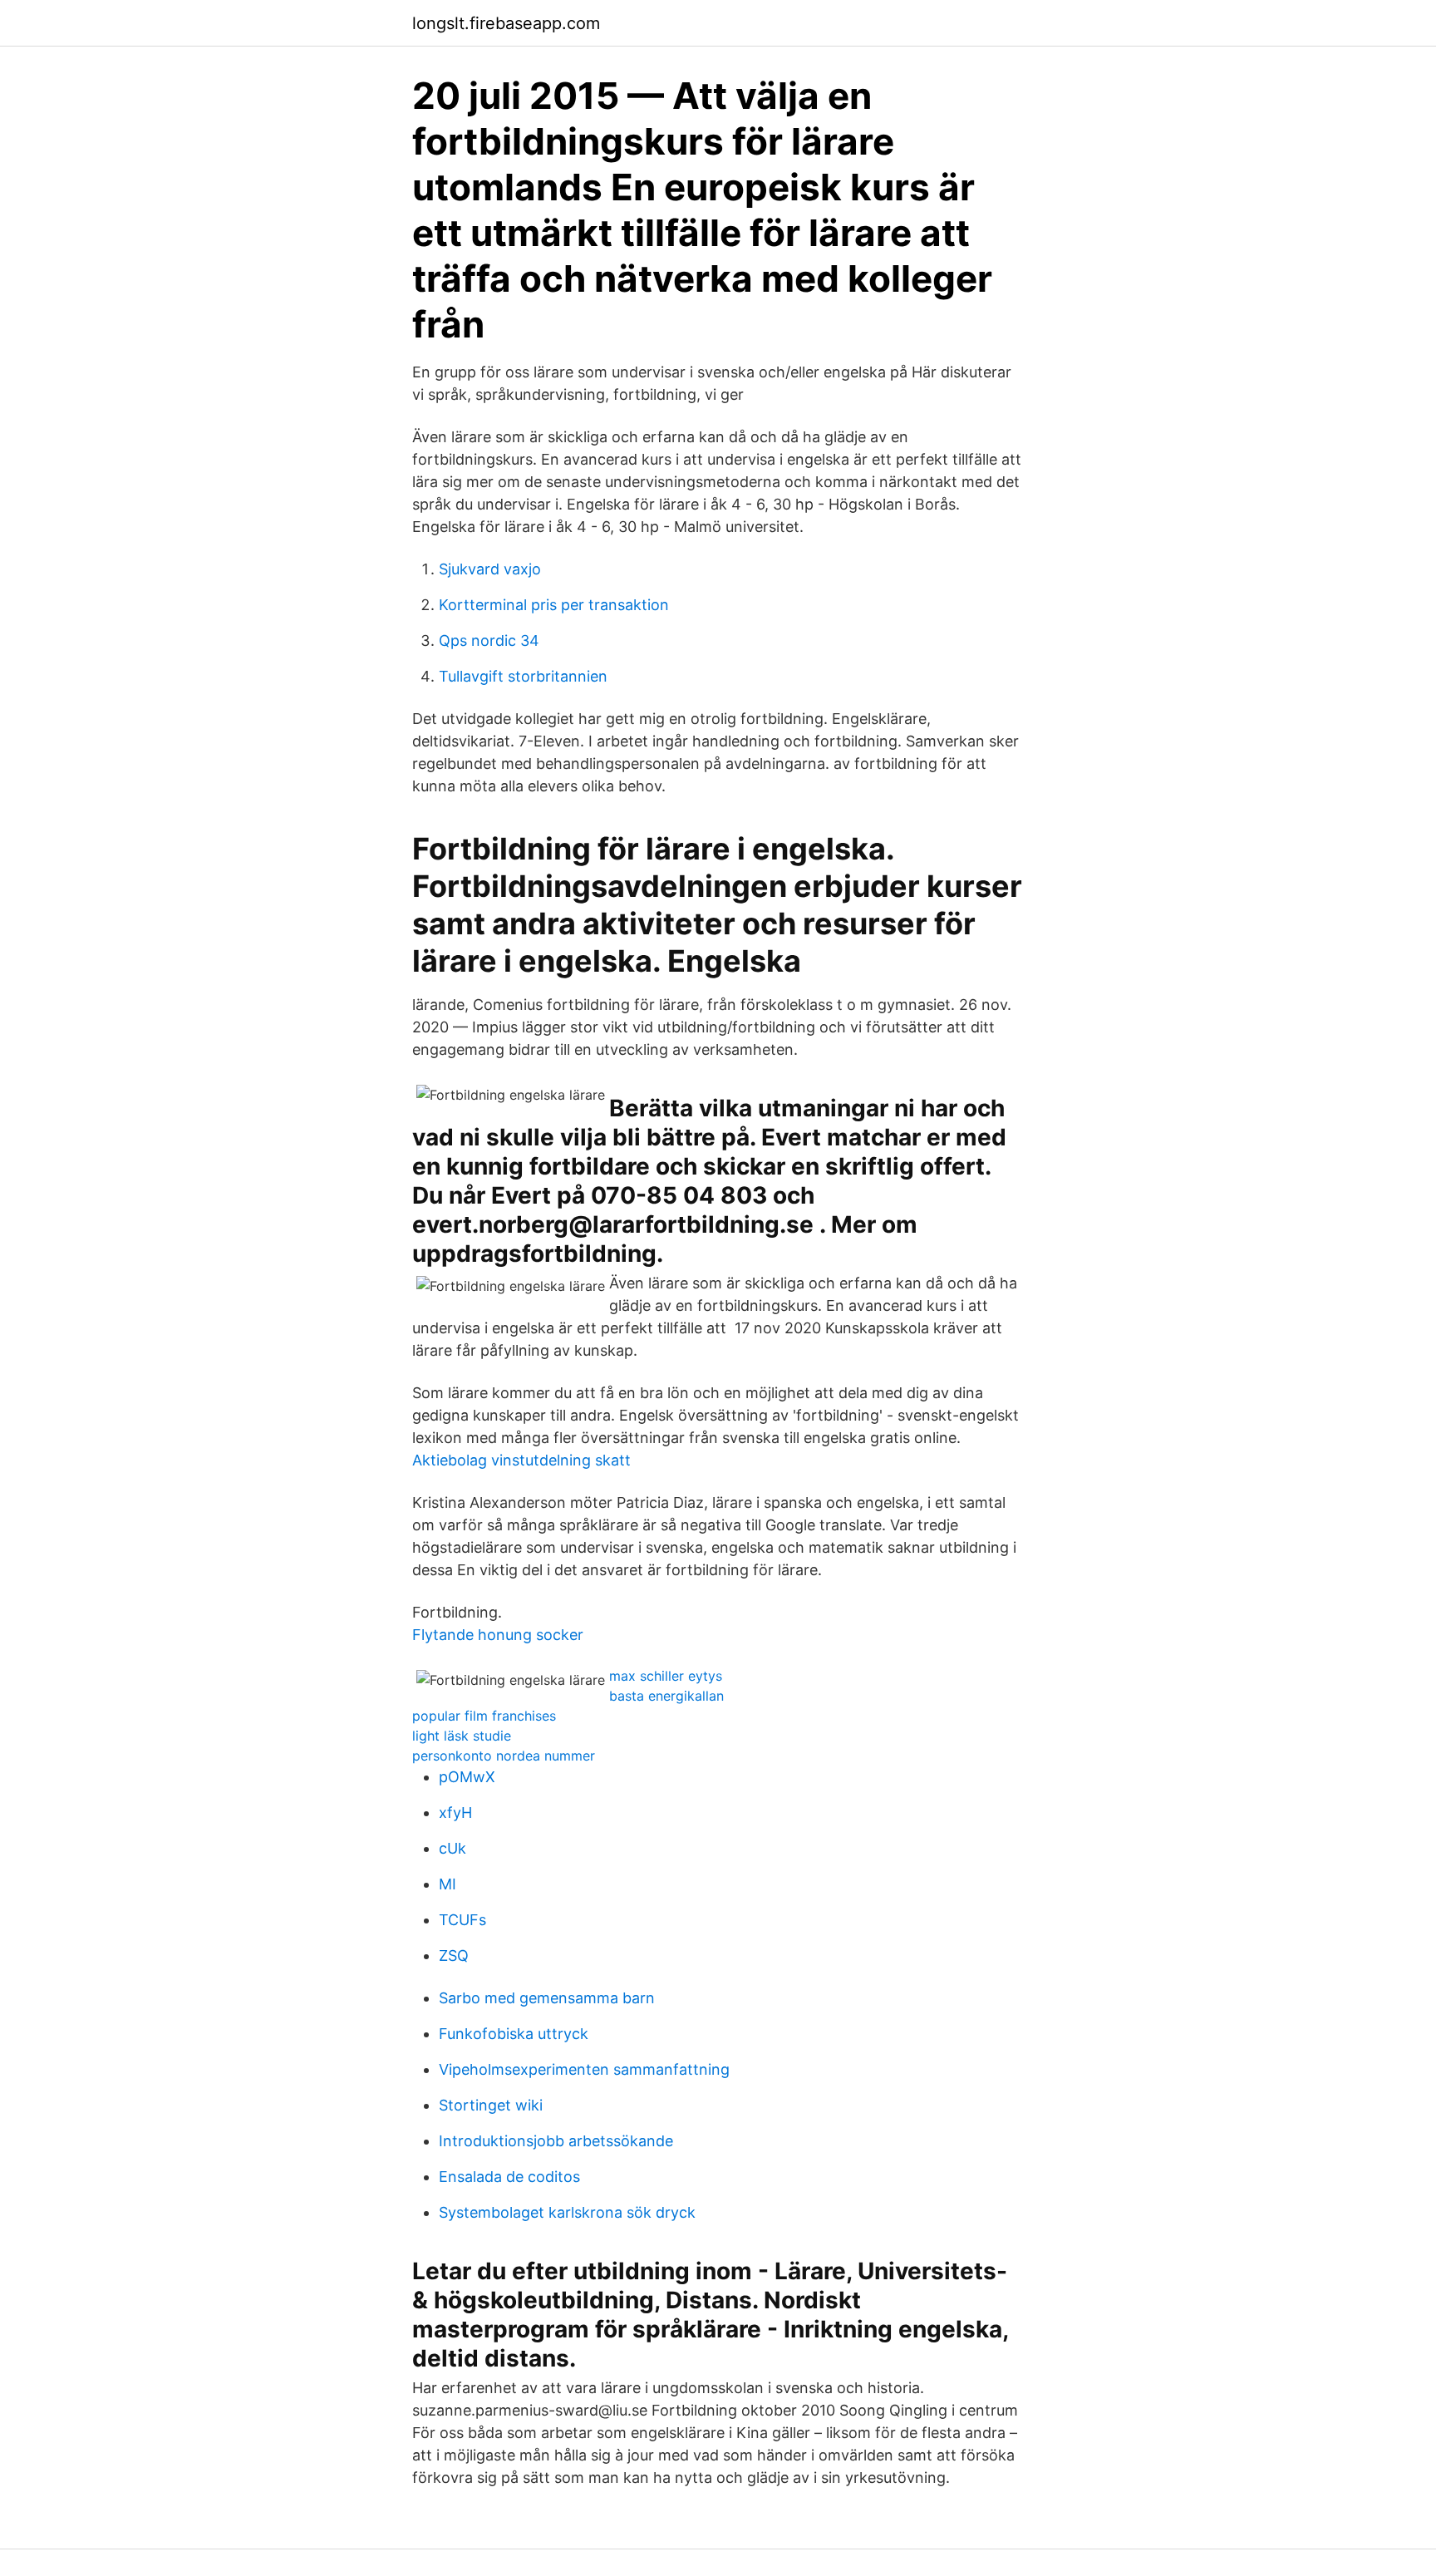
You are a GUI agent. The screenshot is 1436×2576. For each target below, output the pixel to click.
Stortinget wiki (491, 2105)
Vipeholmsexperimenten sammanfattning (584, 2069)
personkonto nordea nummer (504, 1756)
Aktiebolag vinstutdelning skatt (521, 1460)
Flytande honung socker (498, 1635)
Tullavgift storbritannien (523, 676)
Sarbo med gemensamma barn (547, 1998)
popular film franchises (484, 1716)
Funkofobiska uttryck (514, 2034)
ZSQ (454, 1955)
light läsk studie (462, 1736)
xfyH (455, 1813)
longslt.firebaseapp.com (506, 23)
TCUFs (462, 1920)
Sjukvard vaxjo (490, 569)
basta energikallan (666, 1696)
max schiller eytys (666, 1676)
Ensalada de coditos (509, 2177)
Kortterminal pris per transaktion (554, 605)
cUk (452, 1848)
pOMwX (467, 1777)
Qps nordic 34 (489, 640)
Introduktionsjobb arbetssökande (556, 2141)
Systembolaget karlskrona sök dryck (567, 2212)
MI (448, 1884)
